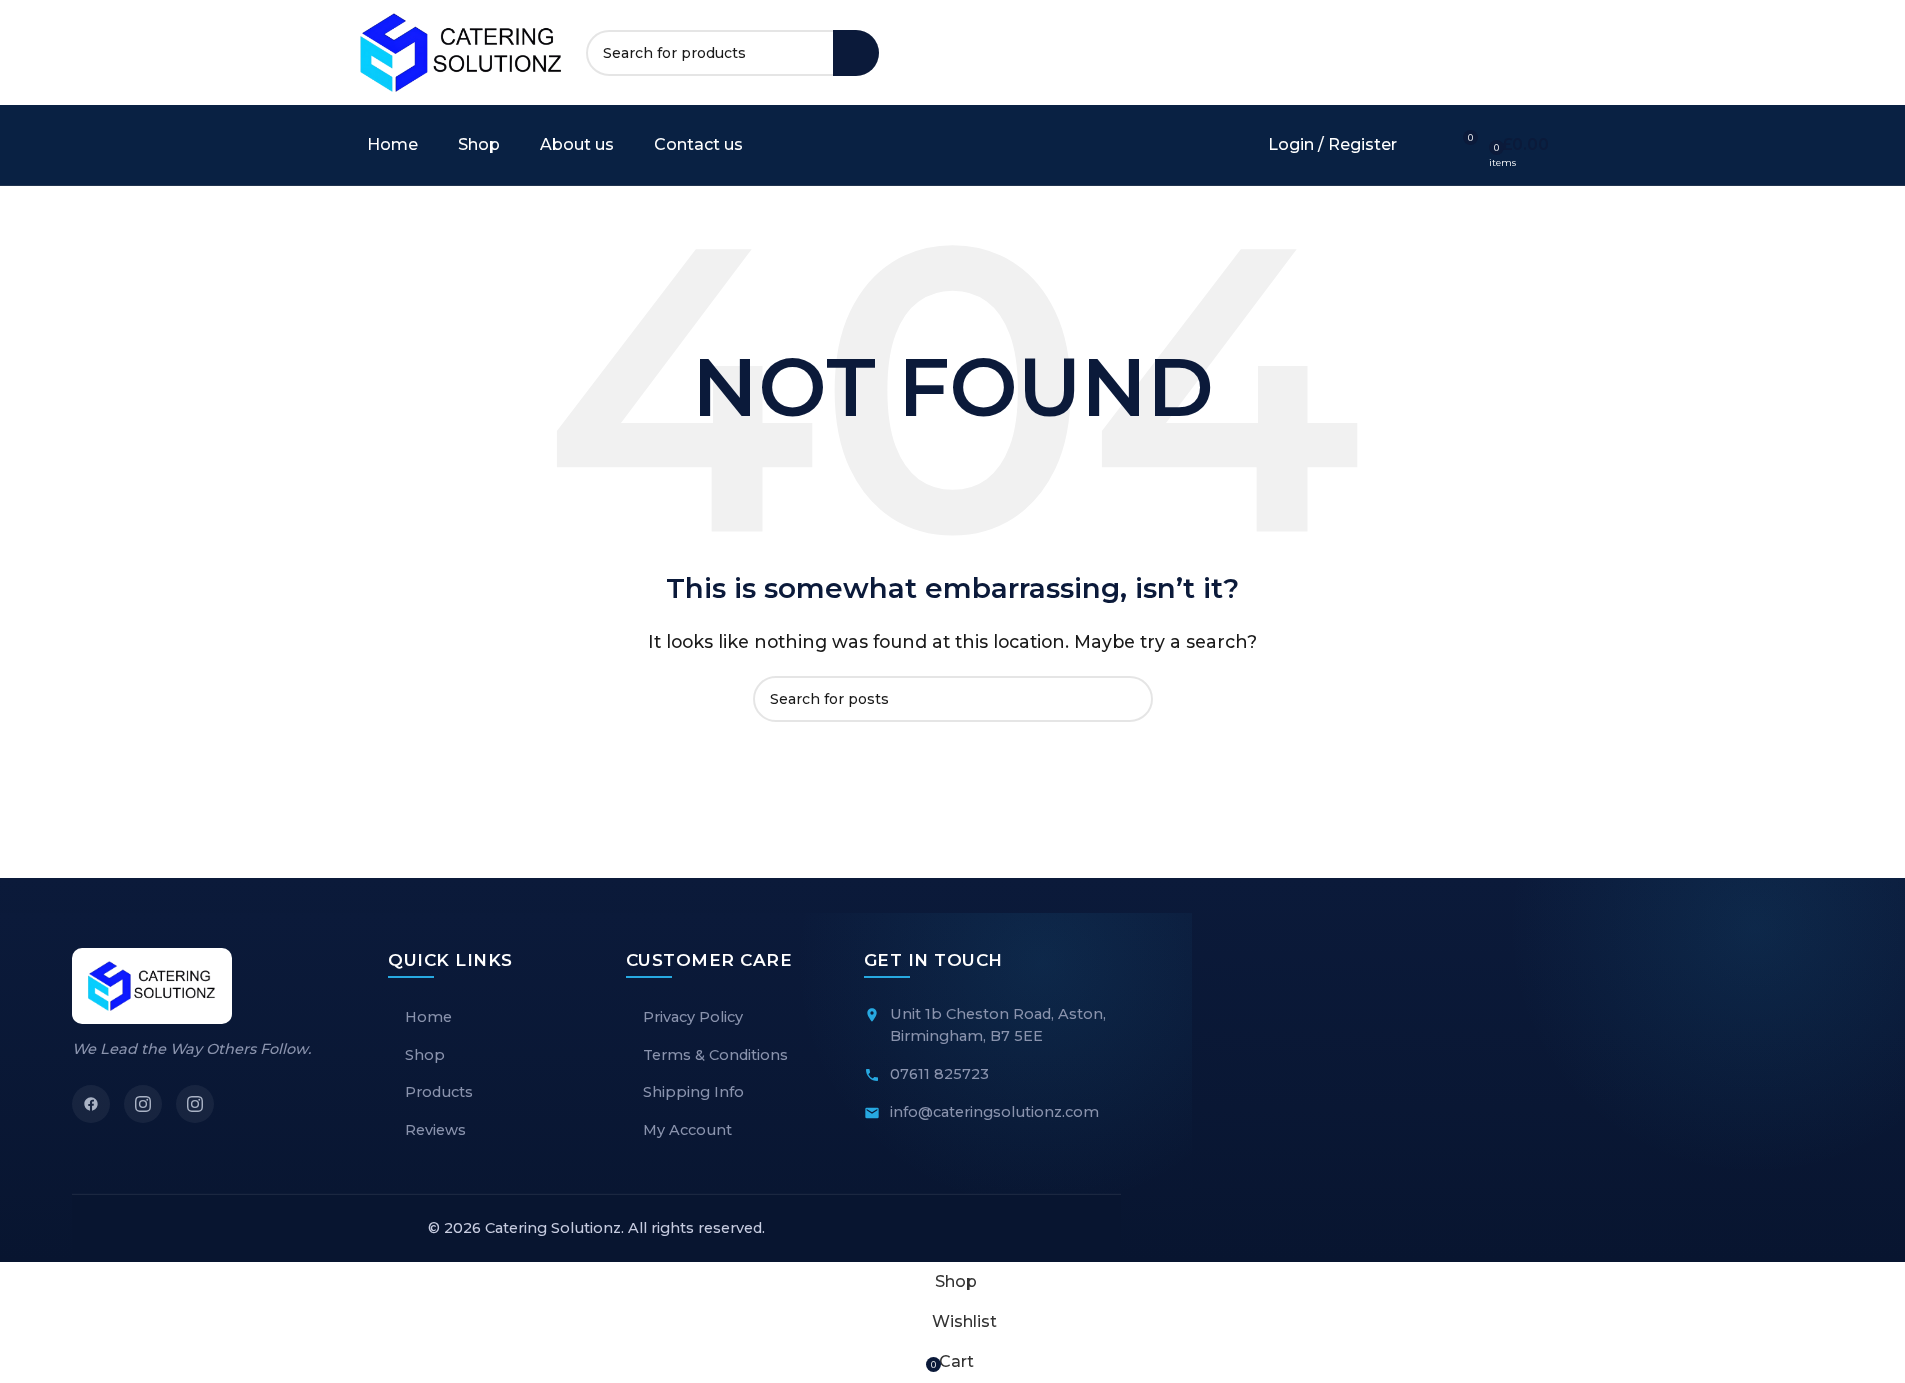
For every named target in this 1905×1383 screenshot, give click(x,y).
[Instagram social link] (1462, 53)
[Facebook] (91, 1104)
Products (439, 1092)
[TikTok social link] (1498, 53)
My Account (687, 1130)
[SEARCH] (856, 53)
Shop (425, 1055)
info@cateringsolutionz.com (994, 1112)
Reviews (435, 1130)
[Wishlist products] (1425, 145)
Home (428, 1017)
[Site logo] (462, 51)
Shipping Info (693, 1092)
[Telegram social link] (1534, 53)
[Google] (195, 1104)
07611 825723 (939, 1074)
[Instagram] (143, 1104)
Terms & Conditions (715, 1055)
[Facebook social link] (1426, 53)
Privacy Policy (693, 1017)
